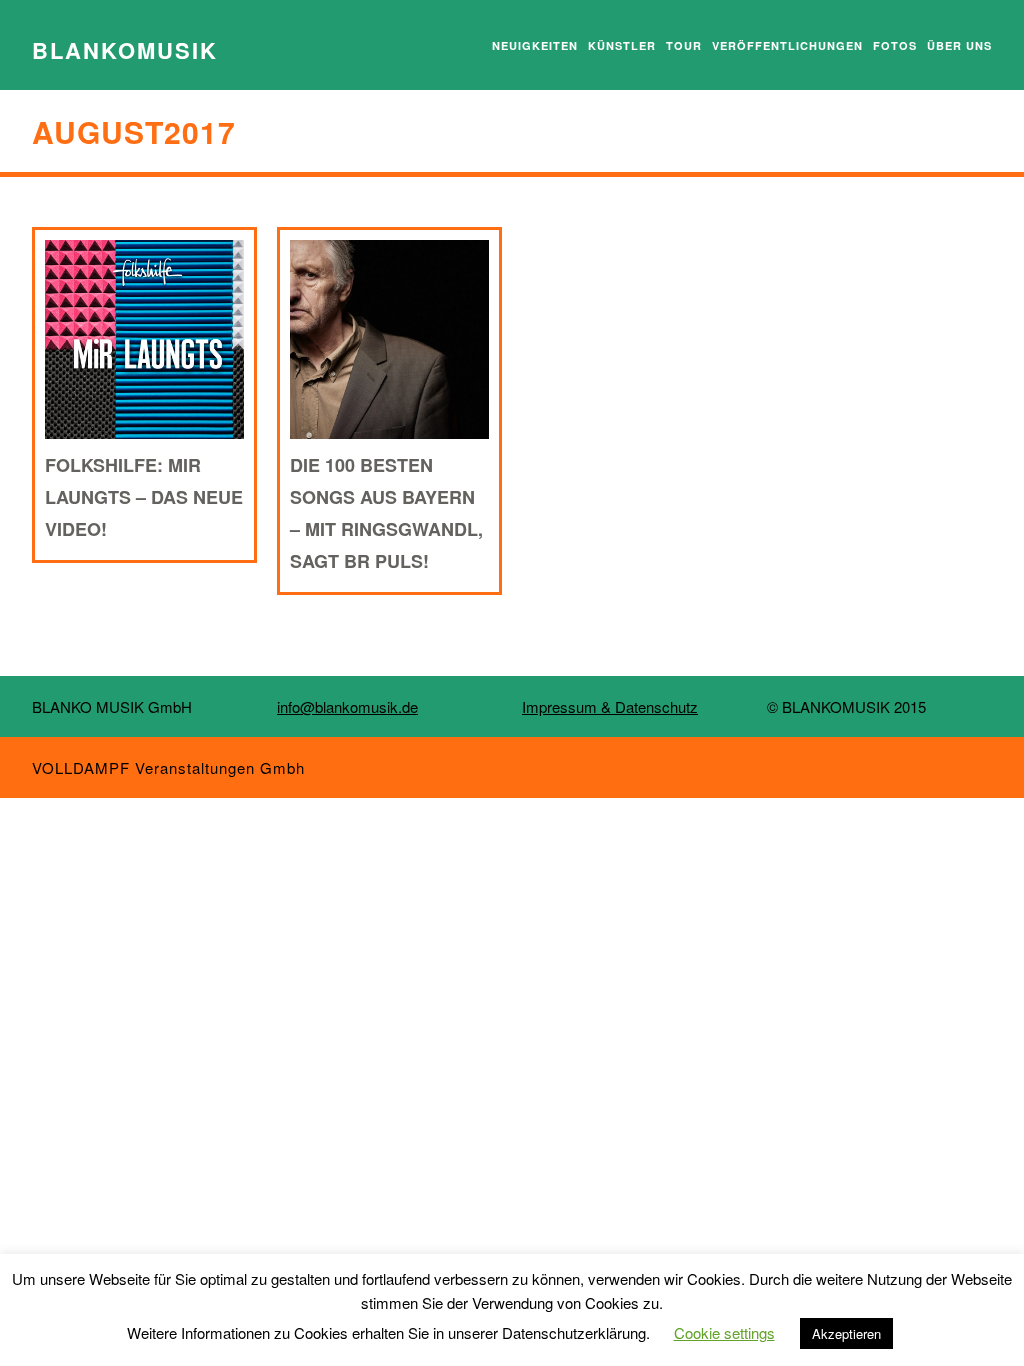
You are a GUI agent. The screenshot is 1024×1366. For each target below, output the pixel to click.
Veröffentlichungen (787, 45)
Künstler (622, 45)
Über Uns (959, 45)
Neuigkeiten (535, 45)
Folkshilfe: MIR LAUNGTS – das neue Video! (144, 497)
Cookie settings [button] (724, 1332)
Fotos (895, 45)
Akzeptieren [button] (846, 1333)
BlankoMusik (125, 50)
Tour (684, 45)
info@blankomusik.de (347, 706)
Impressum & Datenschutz (610, 706)
